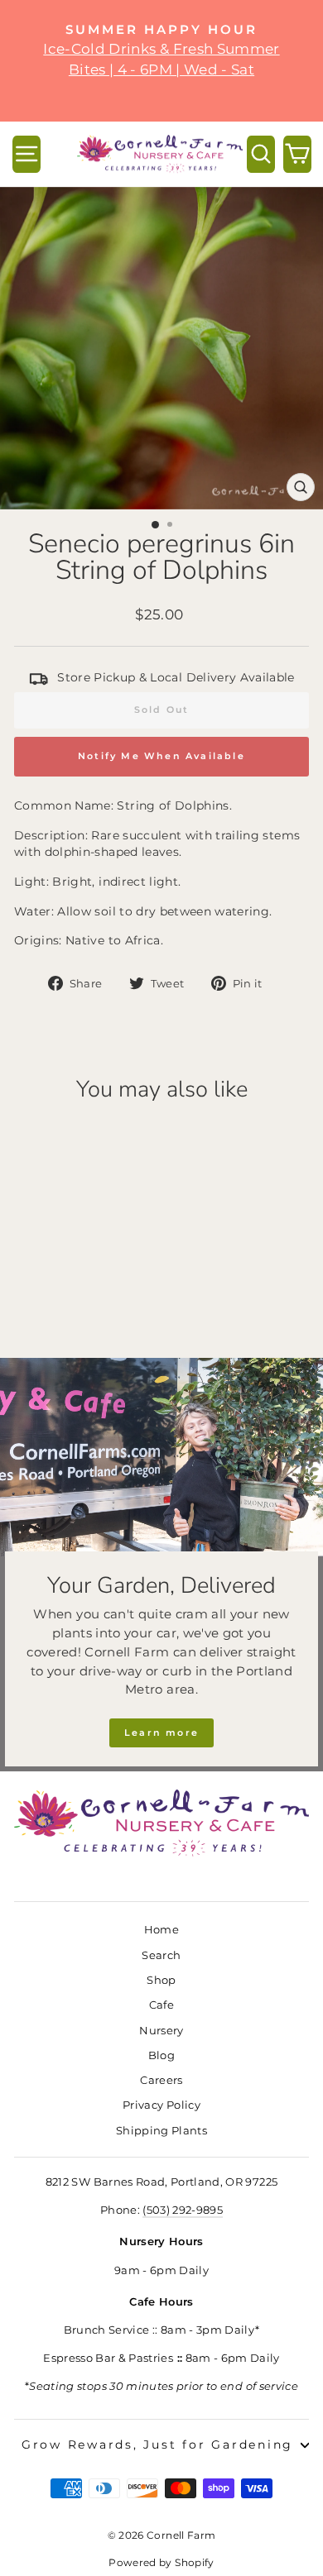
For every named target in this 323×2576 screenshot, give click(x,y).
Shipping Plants (161, 2131)
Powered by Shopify (161, 2562)
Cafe (161, 2005)
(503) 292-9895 (183, 2210)
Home (161, 1930)
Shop (161, 1980)
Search (161, 1955)
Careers (161, 2080)
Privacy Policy (161, 2105)
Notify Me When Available (161, 756)
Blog (161, 2055)
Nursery (161, 2031)
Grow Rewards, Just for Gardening (157, 2445)
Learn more (161, 1732)
